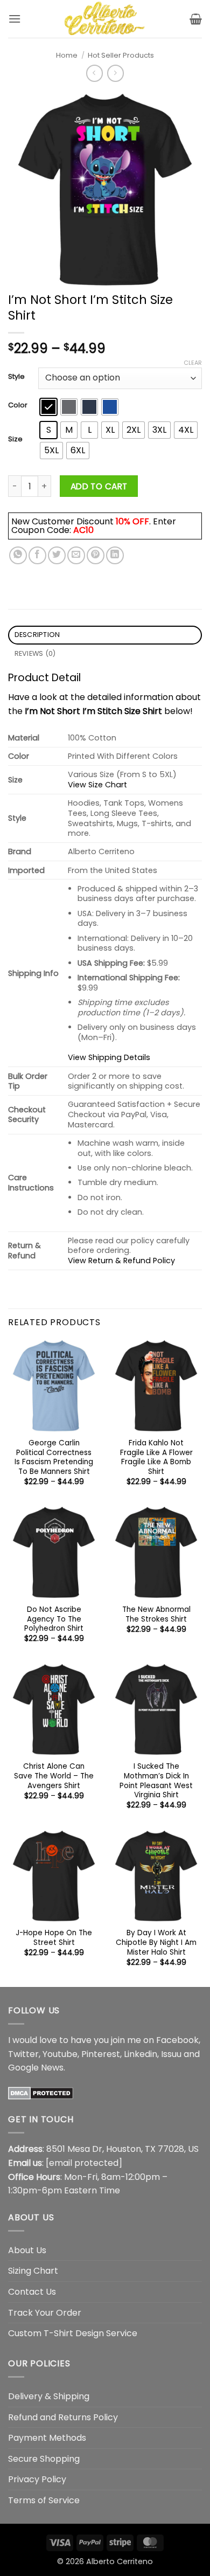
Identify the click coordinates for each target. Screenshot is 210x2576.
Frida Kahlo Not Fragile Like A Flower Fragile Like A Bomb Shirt (156, 1457)
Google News (36, 2068)
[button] (15, 19)
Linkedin (141, 2054)
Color (18, 405)
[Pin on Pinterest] (96, 555)
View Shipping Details (109, 1057)
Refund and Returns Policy (63, 2417)
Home (67, 55)
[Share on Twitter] (57, 555)
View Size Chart (97, 785)
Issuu (171, 2054)
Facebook (177, 2040)
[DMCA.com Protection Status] (41, 2093)
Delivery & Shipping (49, 2396)
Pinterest (101, 2054)
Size (15, 439)
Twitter (23, 2054)
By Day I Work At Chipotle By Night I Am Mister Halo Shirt (156, 1943)
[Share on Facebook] (37, 555)
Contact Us (32, 2292)
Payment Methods (47, 2438)
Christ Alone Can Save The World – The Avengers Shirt (54, 1776)
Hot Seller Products (121, 55)
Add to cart (99, 486)
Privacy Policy (37, 2479)
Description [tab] (37, 635)
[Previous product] (115, 73)
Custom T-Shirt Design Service (73, 2333)
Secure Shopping (44, 2459)
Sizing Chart (33, 2271)
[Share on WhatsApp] (18, 555)
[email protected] (84, 2163)
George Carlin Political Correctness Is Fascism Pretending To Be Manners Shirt (54, 1457)
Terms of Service (44, 2500)
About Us (27, 2250)
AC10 (83, 530)
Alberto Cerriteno (120, 2561)
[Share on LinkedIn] (115, 555)
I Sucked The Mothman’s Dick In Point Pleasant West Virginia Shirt (156, 1781)
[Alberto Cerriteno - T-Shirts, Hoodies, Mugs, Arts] (105, 19)
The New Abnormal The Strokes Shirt (156, 1614)
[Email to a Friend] (76, 555)
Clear (193, 363)
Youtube (60, 2054)
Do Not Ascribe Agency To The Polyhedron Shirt (54, 1619)
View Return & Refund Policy (121, 1261)
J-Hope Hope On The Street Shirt (54, 1938)
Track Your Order (45, 2313)
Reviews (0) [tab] (35, 653)
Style (16, 377)
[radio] (48, 407)
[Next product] (94, 73)
